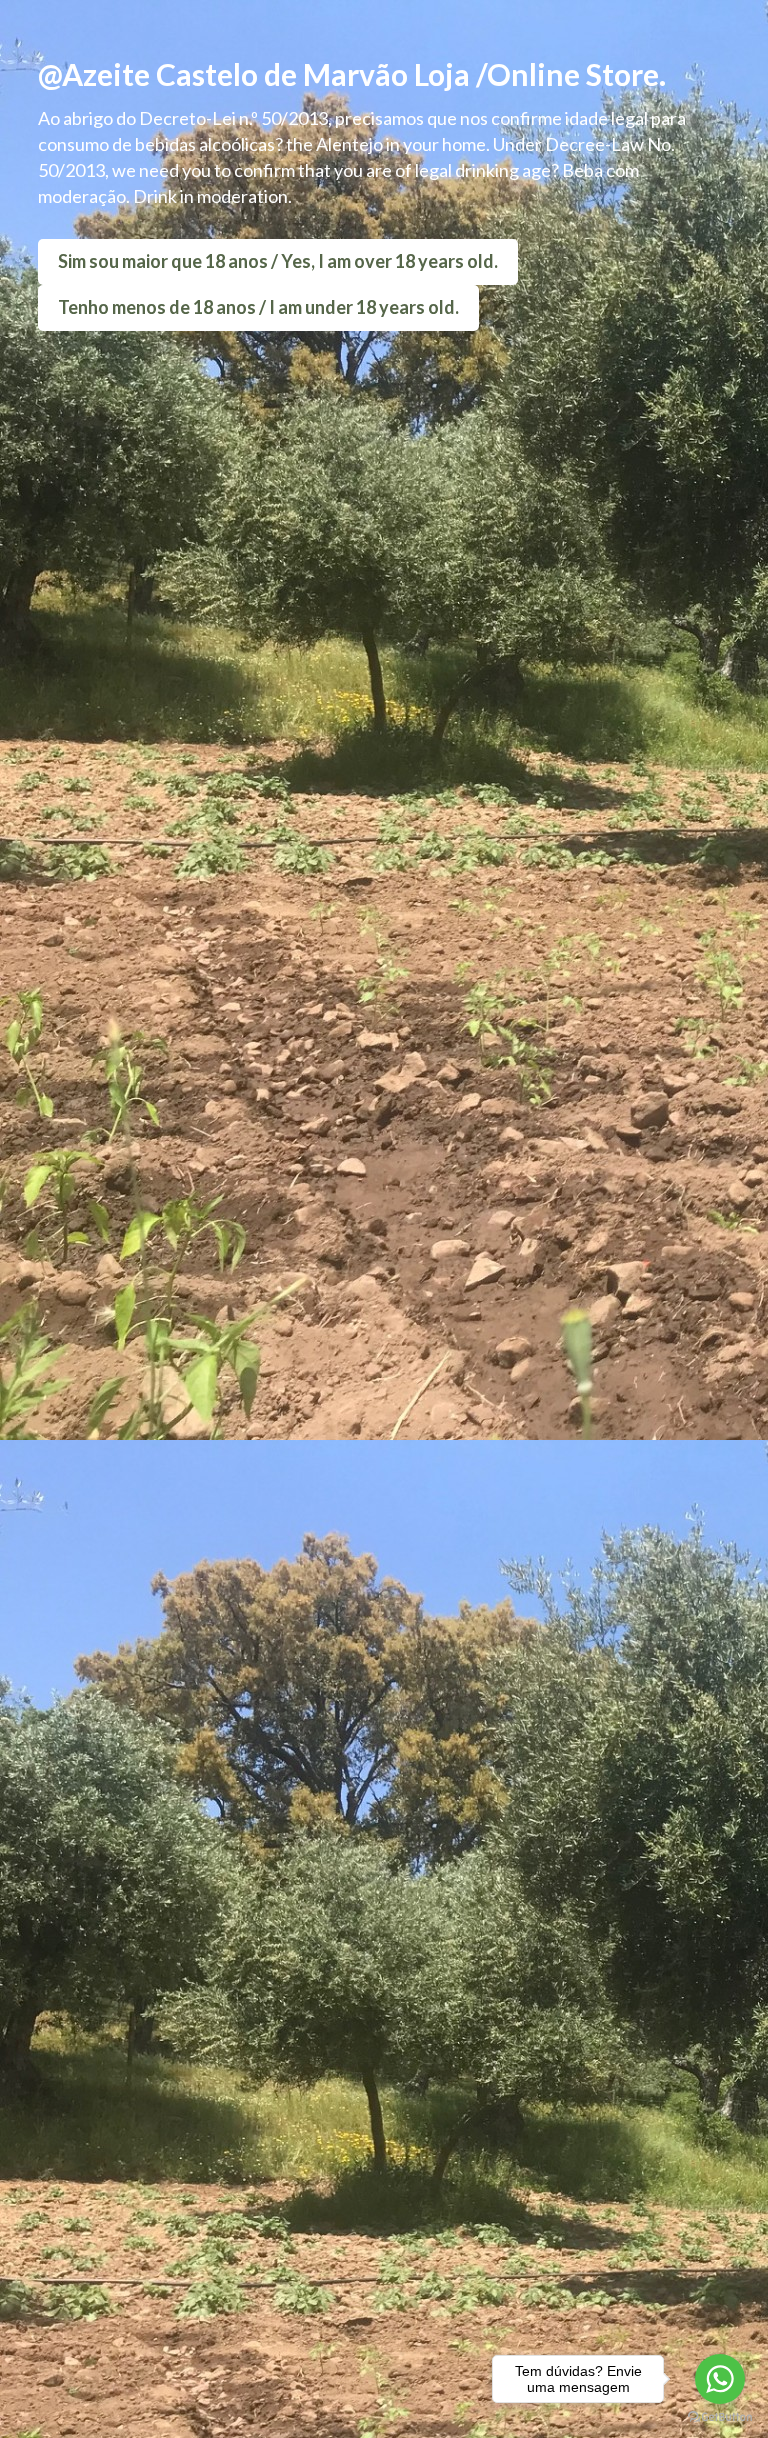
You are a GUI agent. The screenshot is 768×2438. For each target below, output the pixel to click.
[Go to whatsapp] (720, 2379)
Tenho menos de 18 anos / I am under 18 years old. (258, 307)
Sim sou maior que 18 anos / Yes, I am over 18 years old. (278, 261)
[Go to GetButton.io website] (720, 2417)
